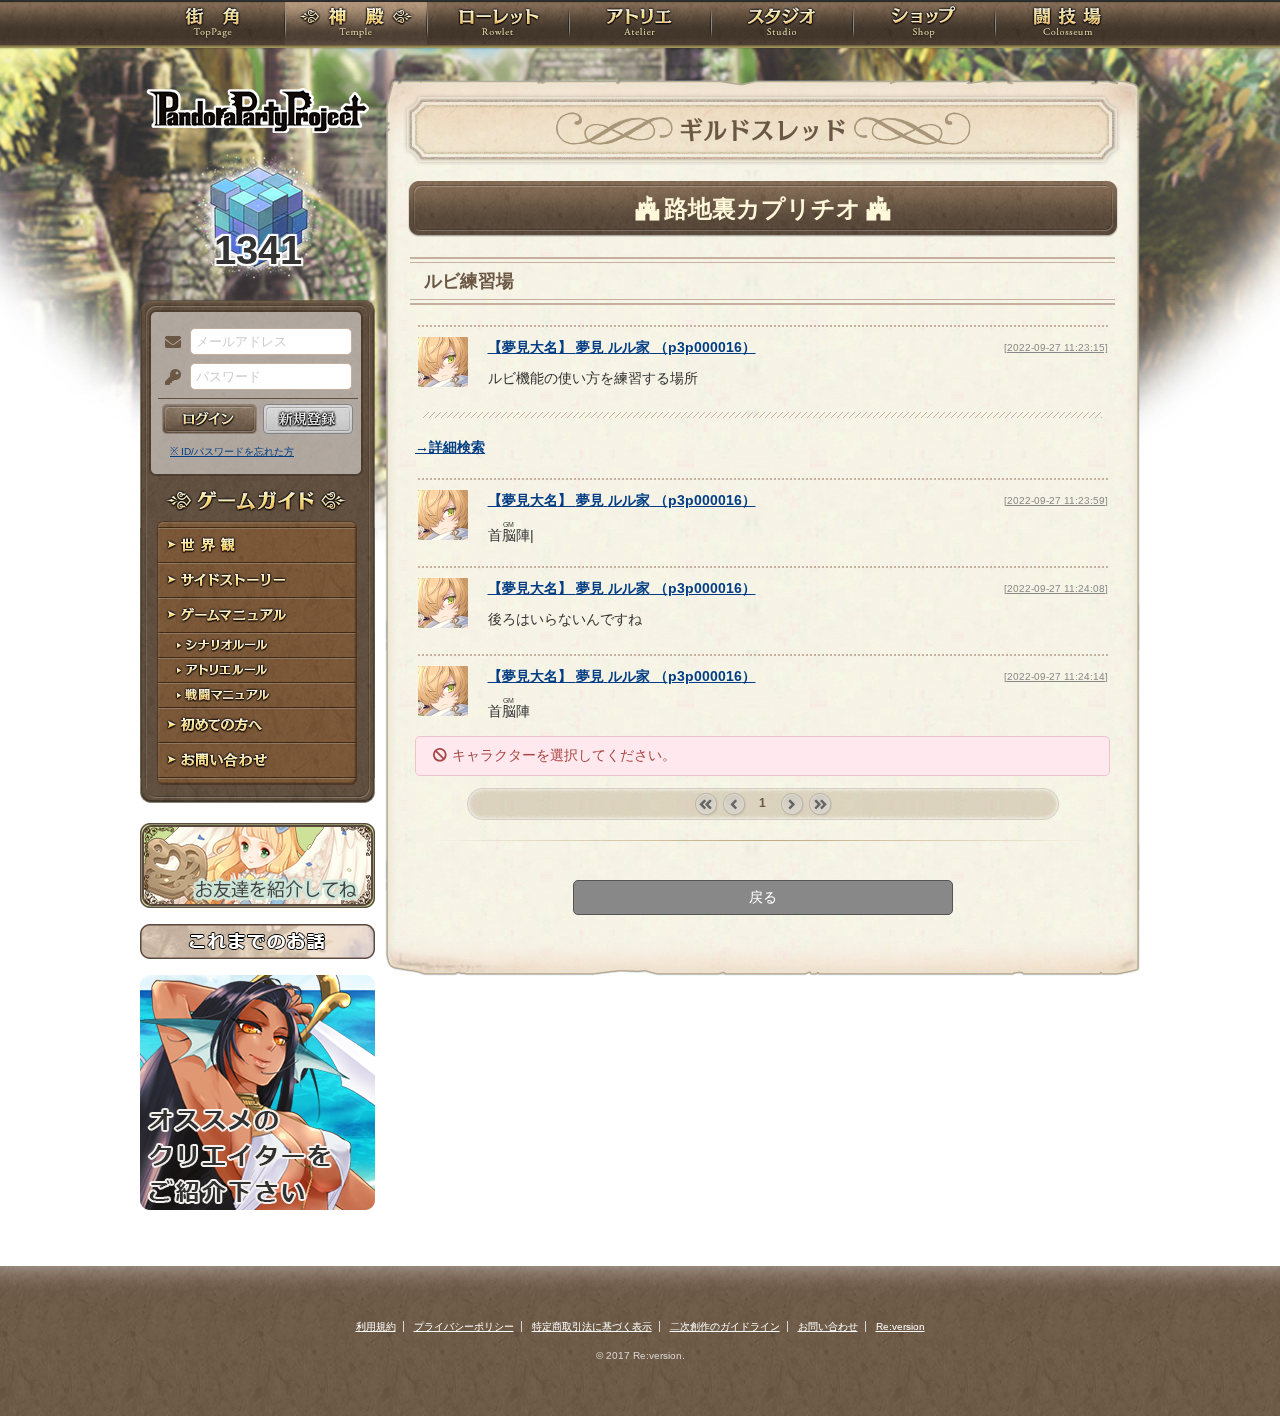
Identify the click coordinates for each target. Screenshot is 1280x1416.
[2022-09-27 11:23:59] (1056, 500)
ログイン (209, 419)
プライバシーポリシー (464, 1326)
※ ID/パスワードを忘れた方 (232, 451)
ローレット (498, 25)
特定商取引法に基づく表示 (592, 1326)
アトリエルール (257, 670)
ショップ (924, 25)
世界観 (257, 545)
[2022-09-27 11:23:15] (1056, 347)
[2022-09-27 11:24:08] (1056, 588)
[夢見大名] (443, 382)
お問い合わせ (257, 760)
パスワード (168, 378)
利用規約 (376, 1326)
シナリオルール (257, 645)
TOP (212, 25)
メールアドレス (168, 343)
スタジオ (782, 25)
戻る (763, 897)
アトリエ (640, 25)
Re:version (900, 1326)
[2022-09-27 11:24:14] (1056, 676)
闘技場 (1067, 25)
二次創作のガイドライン (725, 1326)
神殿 (356, 25)
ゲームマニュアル (257, 615)
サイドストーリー (257, 580)
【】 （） (622, 347)
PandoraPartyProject (257, 110)
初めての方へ (257, 725)
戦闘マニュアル (257, 695)
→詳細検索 (450, 447)
